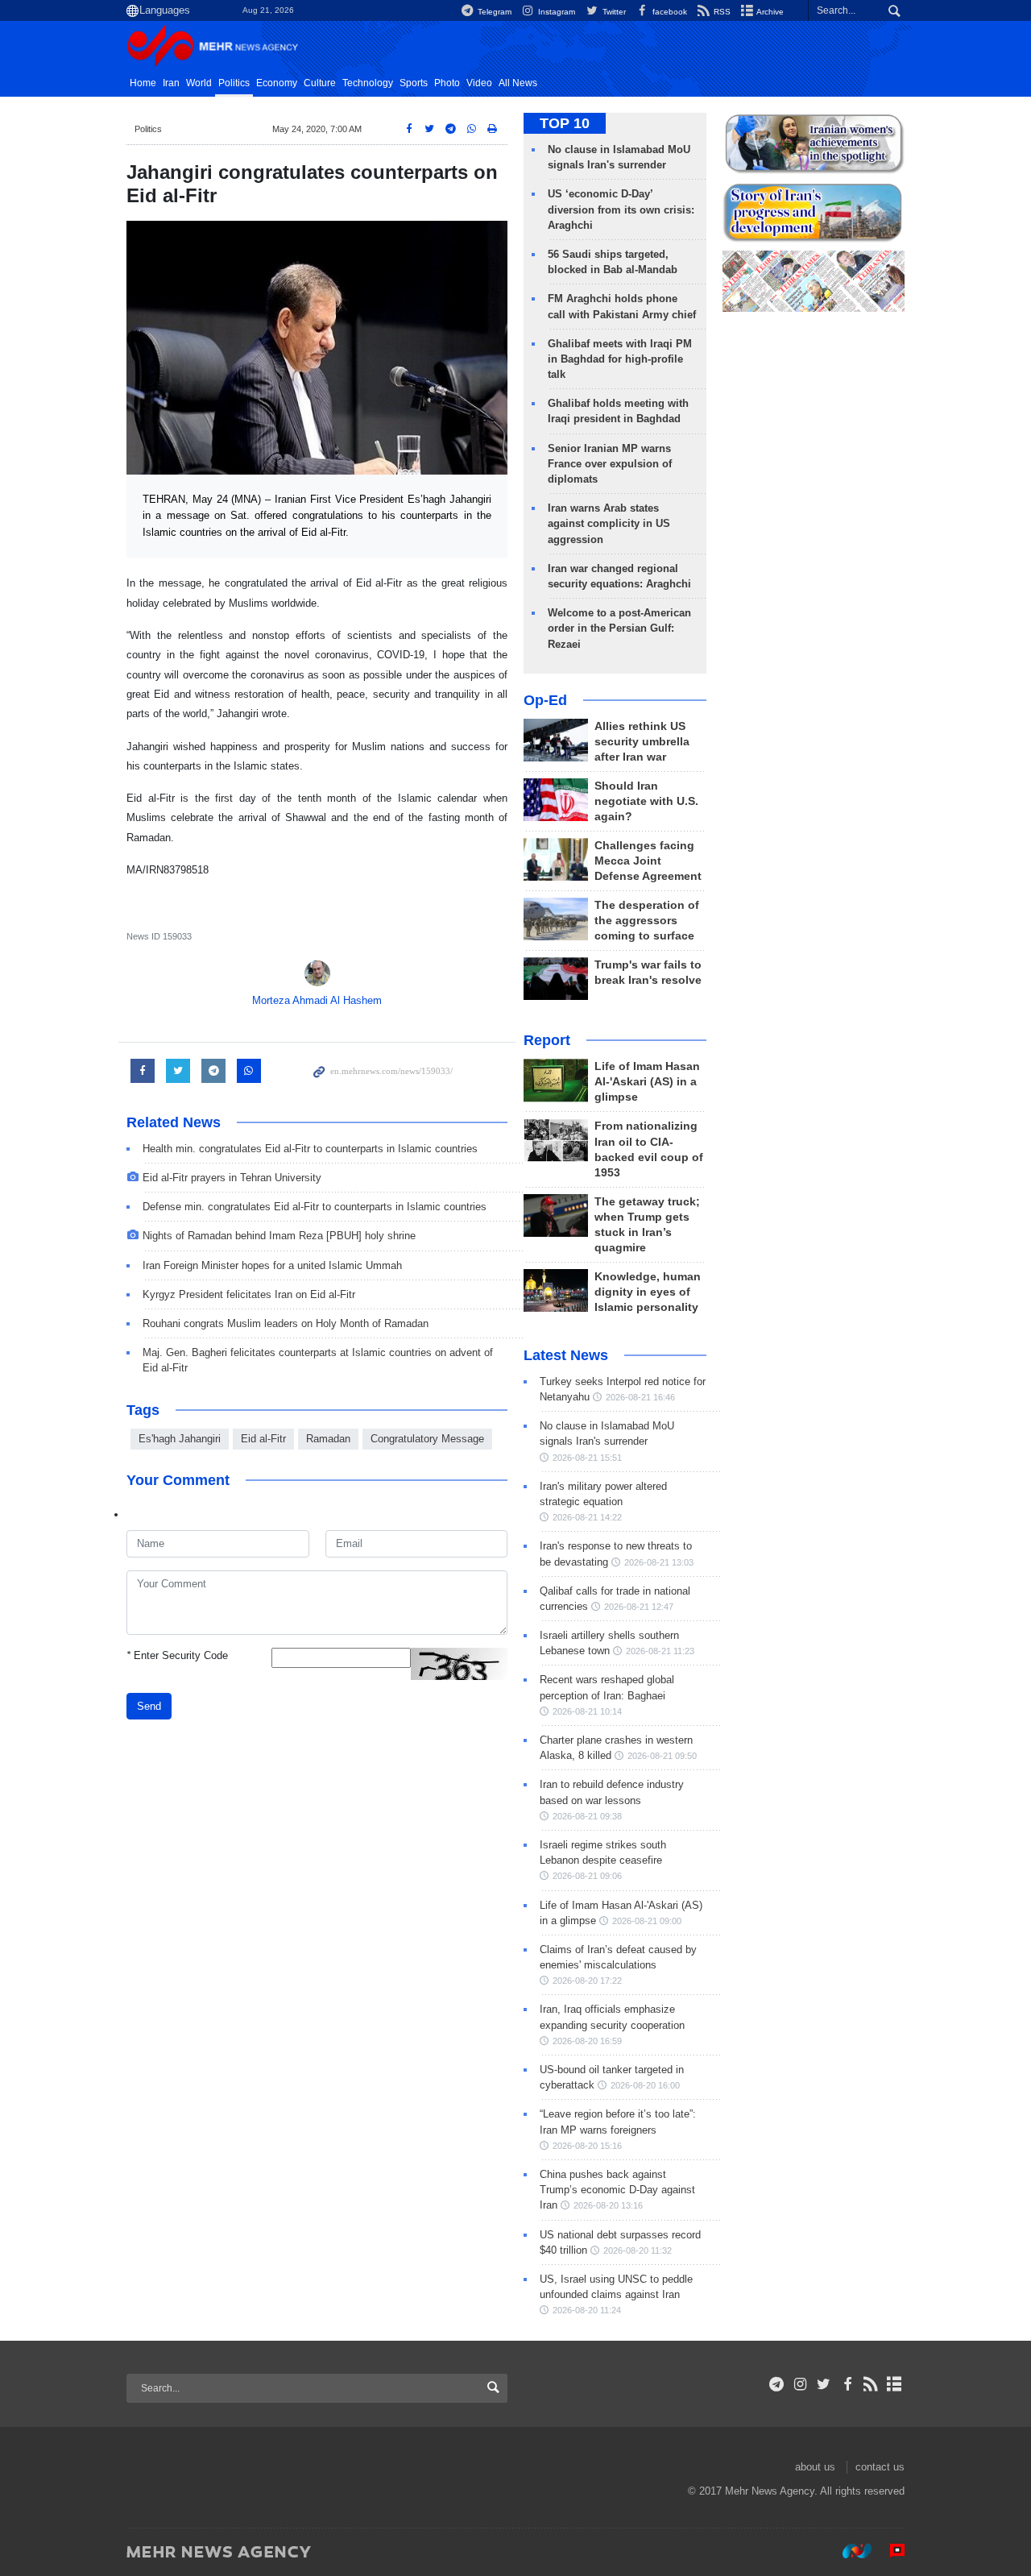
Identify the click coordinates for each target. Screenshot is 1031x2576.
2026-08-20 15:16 (587, 2146)
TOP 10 (565, 123)
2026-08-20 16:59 (587, 2041)
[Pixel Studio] (889, 2551)
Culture (320, 83)
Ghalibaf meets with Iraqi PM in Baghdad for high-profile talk (620, 359)
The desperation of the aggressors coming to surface (647, 921)
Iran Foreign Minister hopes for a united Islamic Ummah (272, 1265)
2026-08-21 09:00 (647, 1921)
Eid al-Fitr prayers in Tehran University (232, 1178)
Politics (234, 83)
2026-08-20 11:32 (638, 2250)
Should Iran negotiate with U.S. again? (646, 801)
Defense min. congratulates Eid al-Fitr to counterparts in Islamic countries (315, 1207)
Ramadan (328, 1439)
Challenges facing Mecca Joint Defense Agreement (648, 861)
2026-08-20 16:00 (645, 2085)
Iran (171, 83)
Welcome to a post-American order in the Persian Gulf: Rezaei (619, 628)
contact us (880, 2467)
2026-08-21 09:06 (587, 1876)
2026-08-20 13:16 (608, 2205)
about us (815, 2467)
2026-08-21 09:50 (662, 1756)
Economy (277, 83)
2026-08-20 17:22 (587, 1981)
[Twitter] (824, 2384)
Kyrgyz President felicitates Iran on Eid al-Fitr (249, 1294)
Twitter (613, 12)
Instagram (555, 12)
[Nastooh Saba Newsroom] (849, 2551)
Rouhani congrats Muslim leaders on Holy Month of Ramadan (286, 1323)
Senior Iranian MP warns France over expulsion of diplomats (610, 464)
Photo (447, 83)
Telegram (493, 12)
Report (547, 1040)
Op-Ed (545, 700)
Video (479, 83)
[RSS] (871, 2384)
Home (143, 83)
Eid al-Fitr (263, 1439)
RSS (721, 12)
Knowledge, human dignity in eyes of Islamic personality (648, 1292)
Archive (769, 12)
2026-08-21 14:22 (587, 1517)
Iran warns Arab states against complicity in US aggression (609, 523)
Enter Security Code (177, 1655)
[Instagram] (800, 2384)
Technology (368, 83)
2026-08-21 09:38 (587, 1816)
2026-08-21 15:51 (587, 1458)
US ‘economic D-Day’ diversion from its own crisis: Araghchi (621, 209)
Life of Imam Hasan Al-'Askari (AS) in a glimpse (647, 1082)
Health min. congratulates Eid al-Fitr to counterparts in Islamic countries (310, 1149)
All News (518, 83)
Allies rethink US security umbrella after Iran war (642, 742)
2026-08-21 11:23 (660, 1651)
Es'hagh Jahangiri (180, 1439)
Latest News (566, 1355)
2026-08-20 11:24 (587, 2310)
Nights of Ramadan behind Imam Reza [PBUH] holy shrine (279, 1236)
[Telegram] (777, 2384)
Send (149, 1706)
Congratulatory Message (427, 1439)
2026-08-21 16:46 (640, 1397)
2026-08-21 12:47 (639, 1607)
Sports (414, 83)
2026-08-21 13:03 (659, 1562)
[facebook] (847, 2384)
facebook (669, 12)
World (199, 83)
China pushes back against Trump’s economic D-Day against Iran (617, 2190)
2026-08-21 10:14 (587, 1711)
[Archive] (894, 2384)
